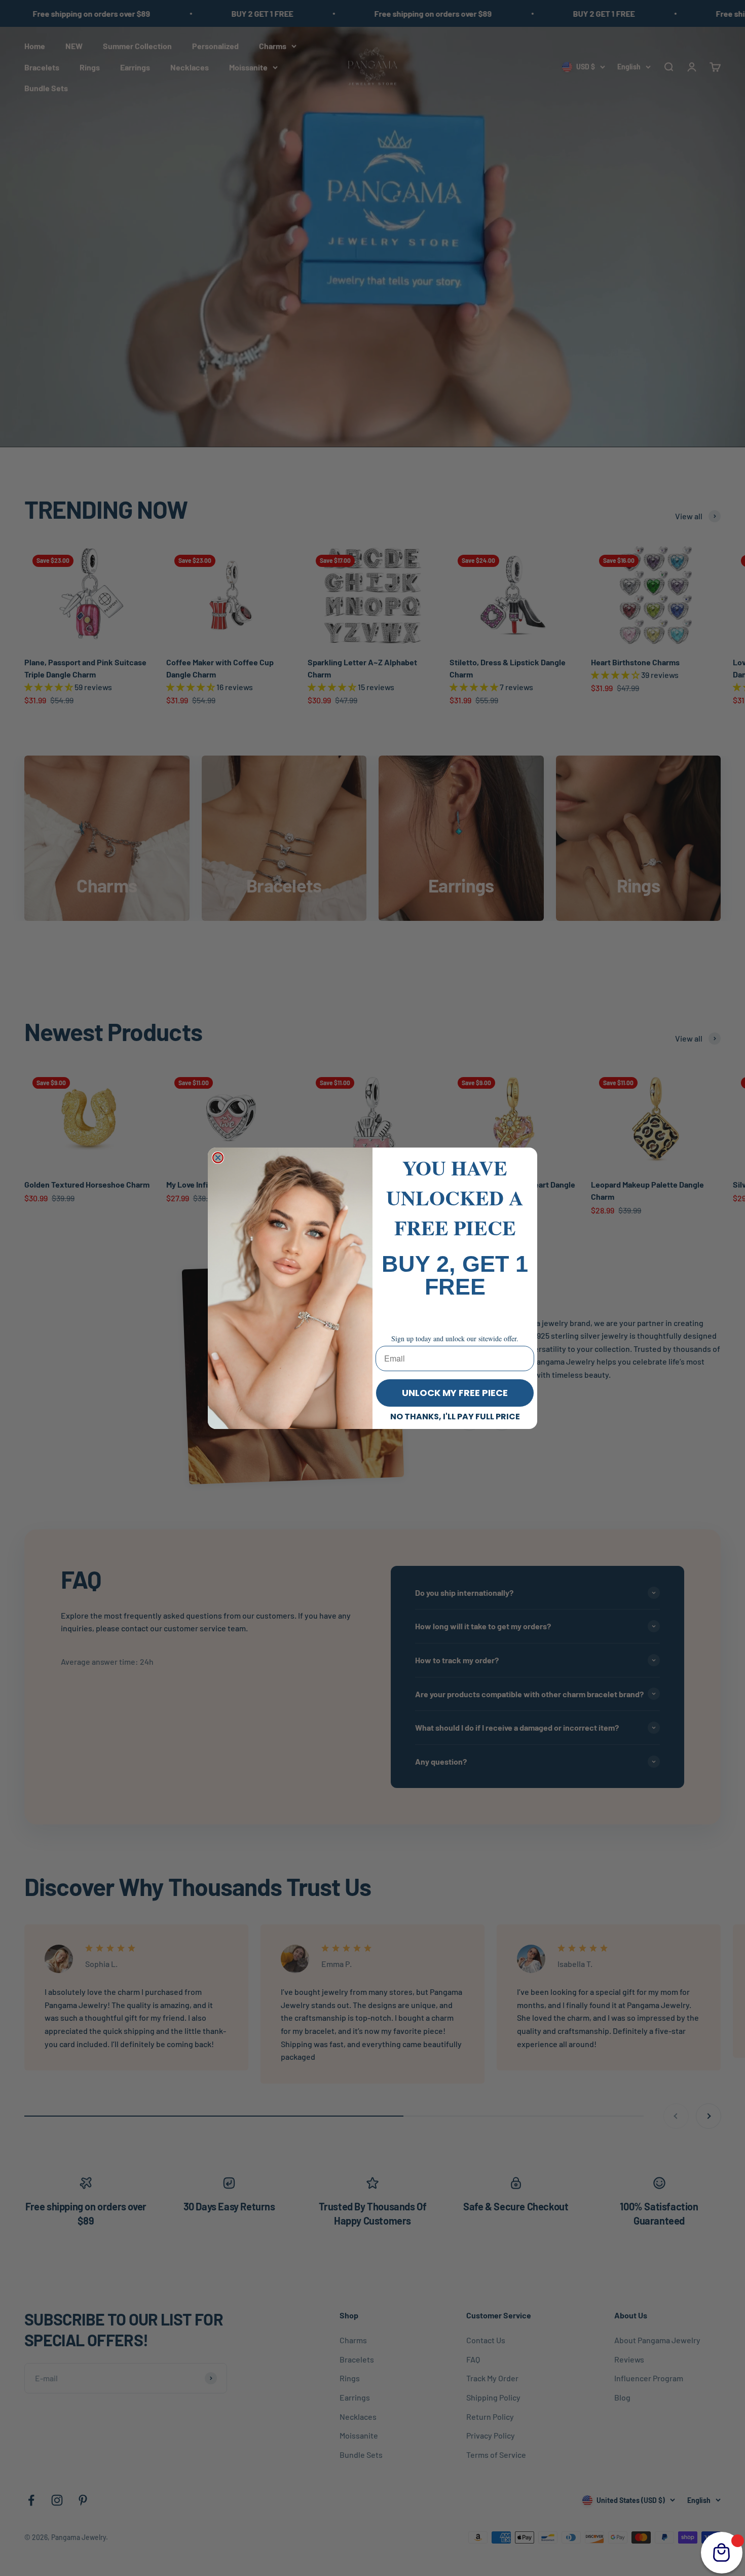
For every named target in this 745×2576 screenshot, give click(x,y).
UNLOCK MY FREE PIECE (455, 1393)
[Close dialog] (218, 1158)
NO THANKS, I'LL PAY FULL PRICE (455, 1417)
